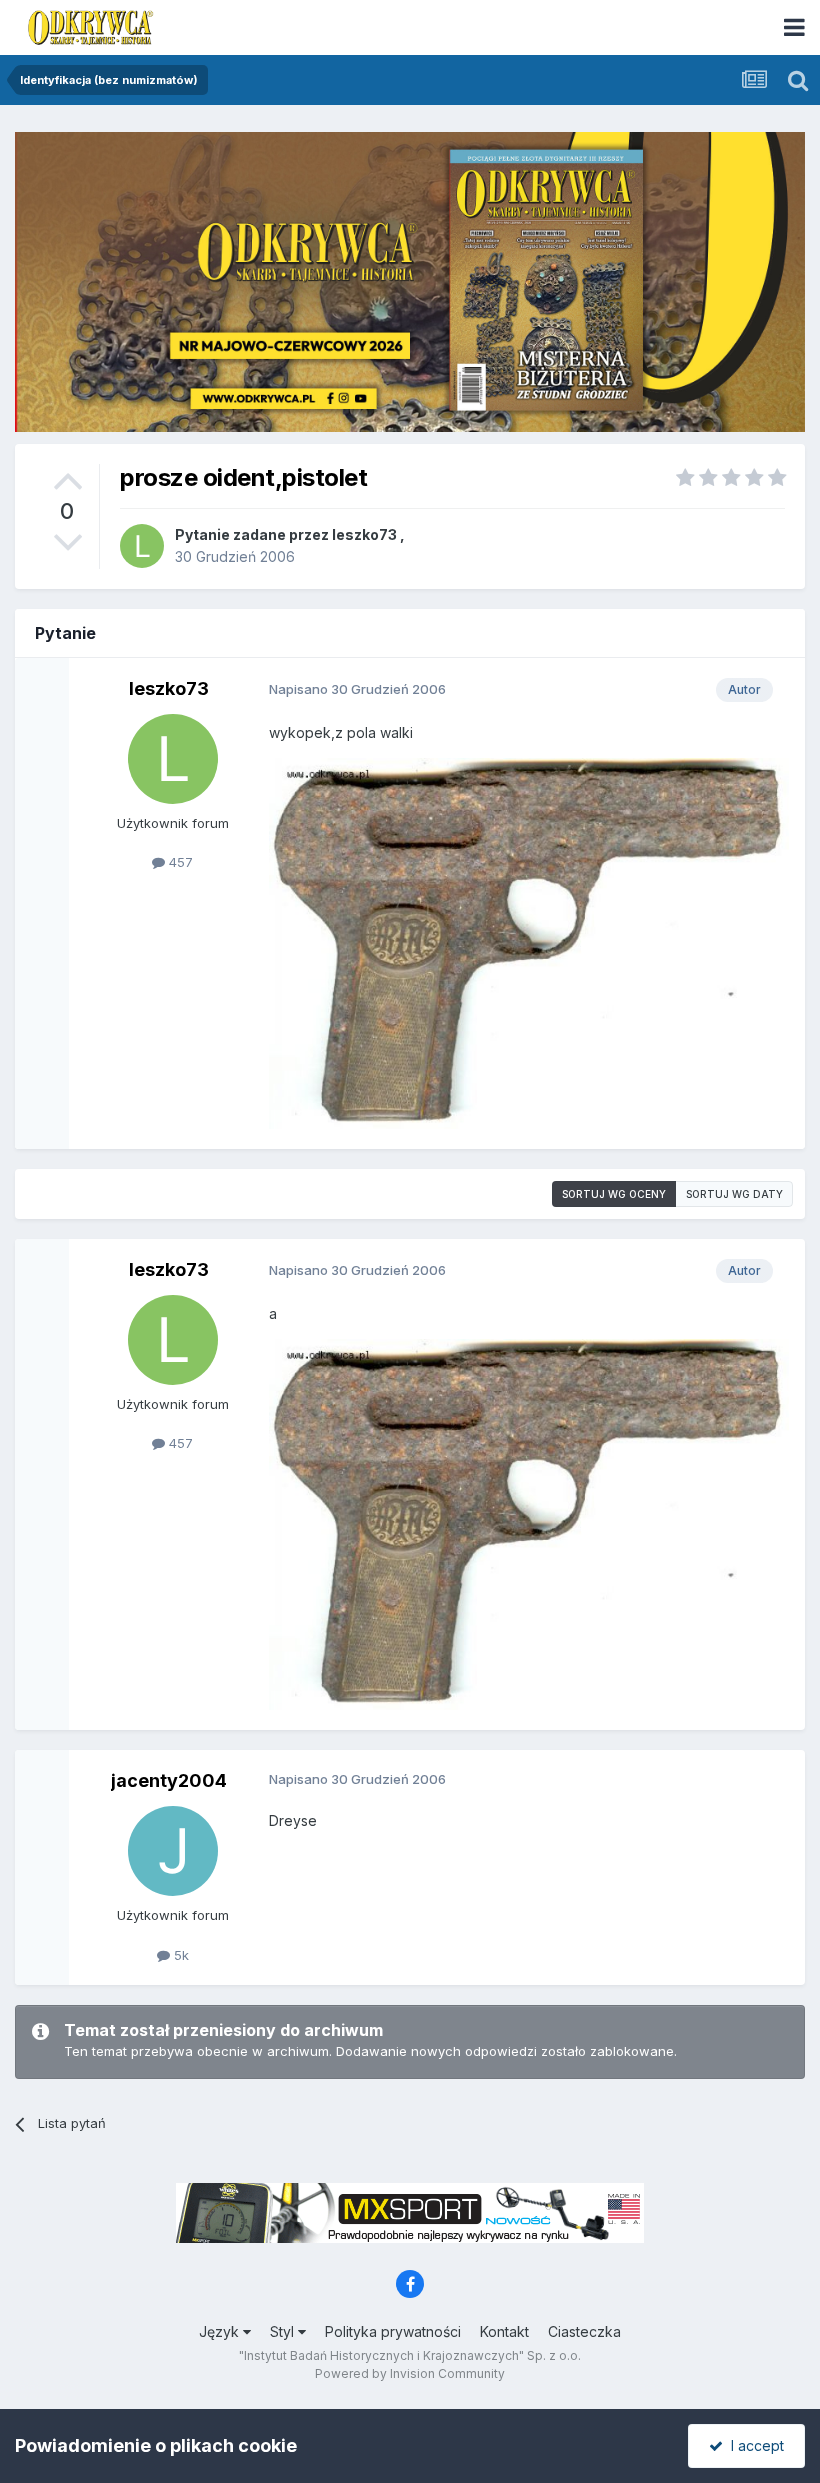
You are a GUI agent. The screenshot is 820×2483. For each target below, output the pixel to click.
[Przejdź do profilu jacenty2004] (173, 1851)
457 (179, 862)
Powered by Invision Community (410, 2373)
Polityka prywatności (393, 2331)
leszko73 (364, 534)
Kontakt (504, 2331)
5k (179, 1955)
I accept (753, 2445)
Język (221, 2331)
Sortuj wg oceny (614, 1194)
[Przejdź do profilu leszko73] (142, 546)
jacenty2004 (169, 1780)
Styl (284, 2331)
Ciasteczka (584, 2331)
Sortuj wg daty (734, 1194)
